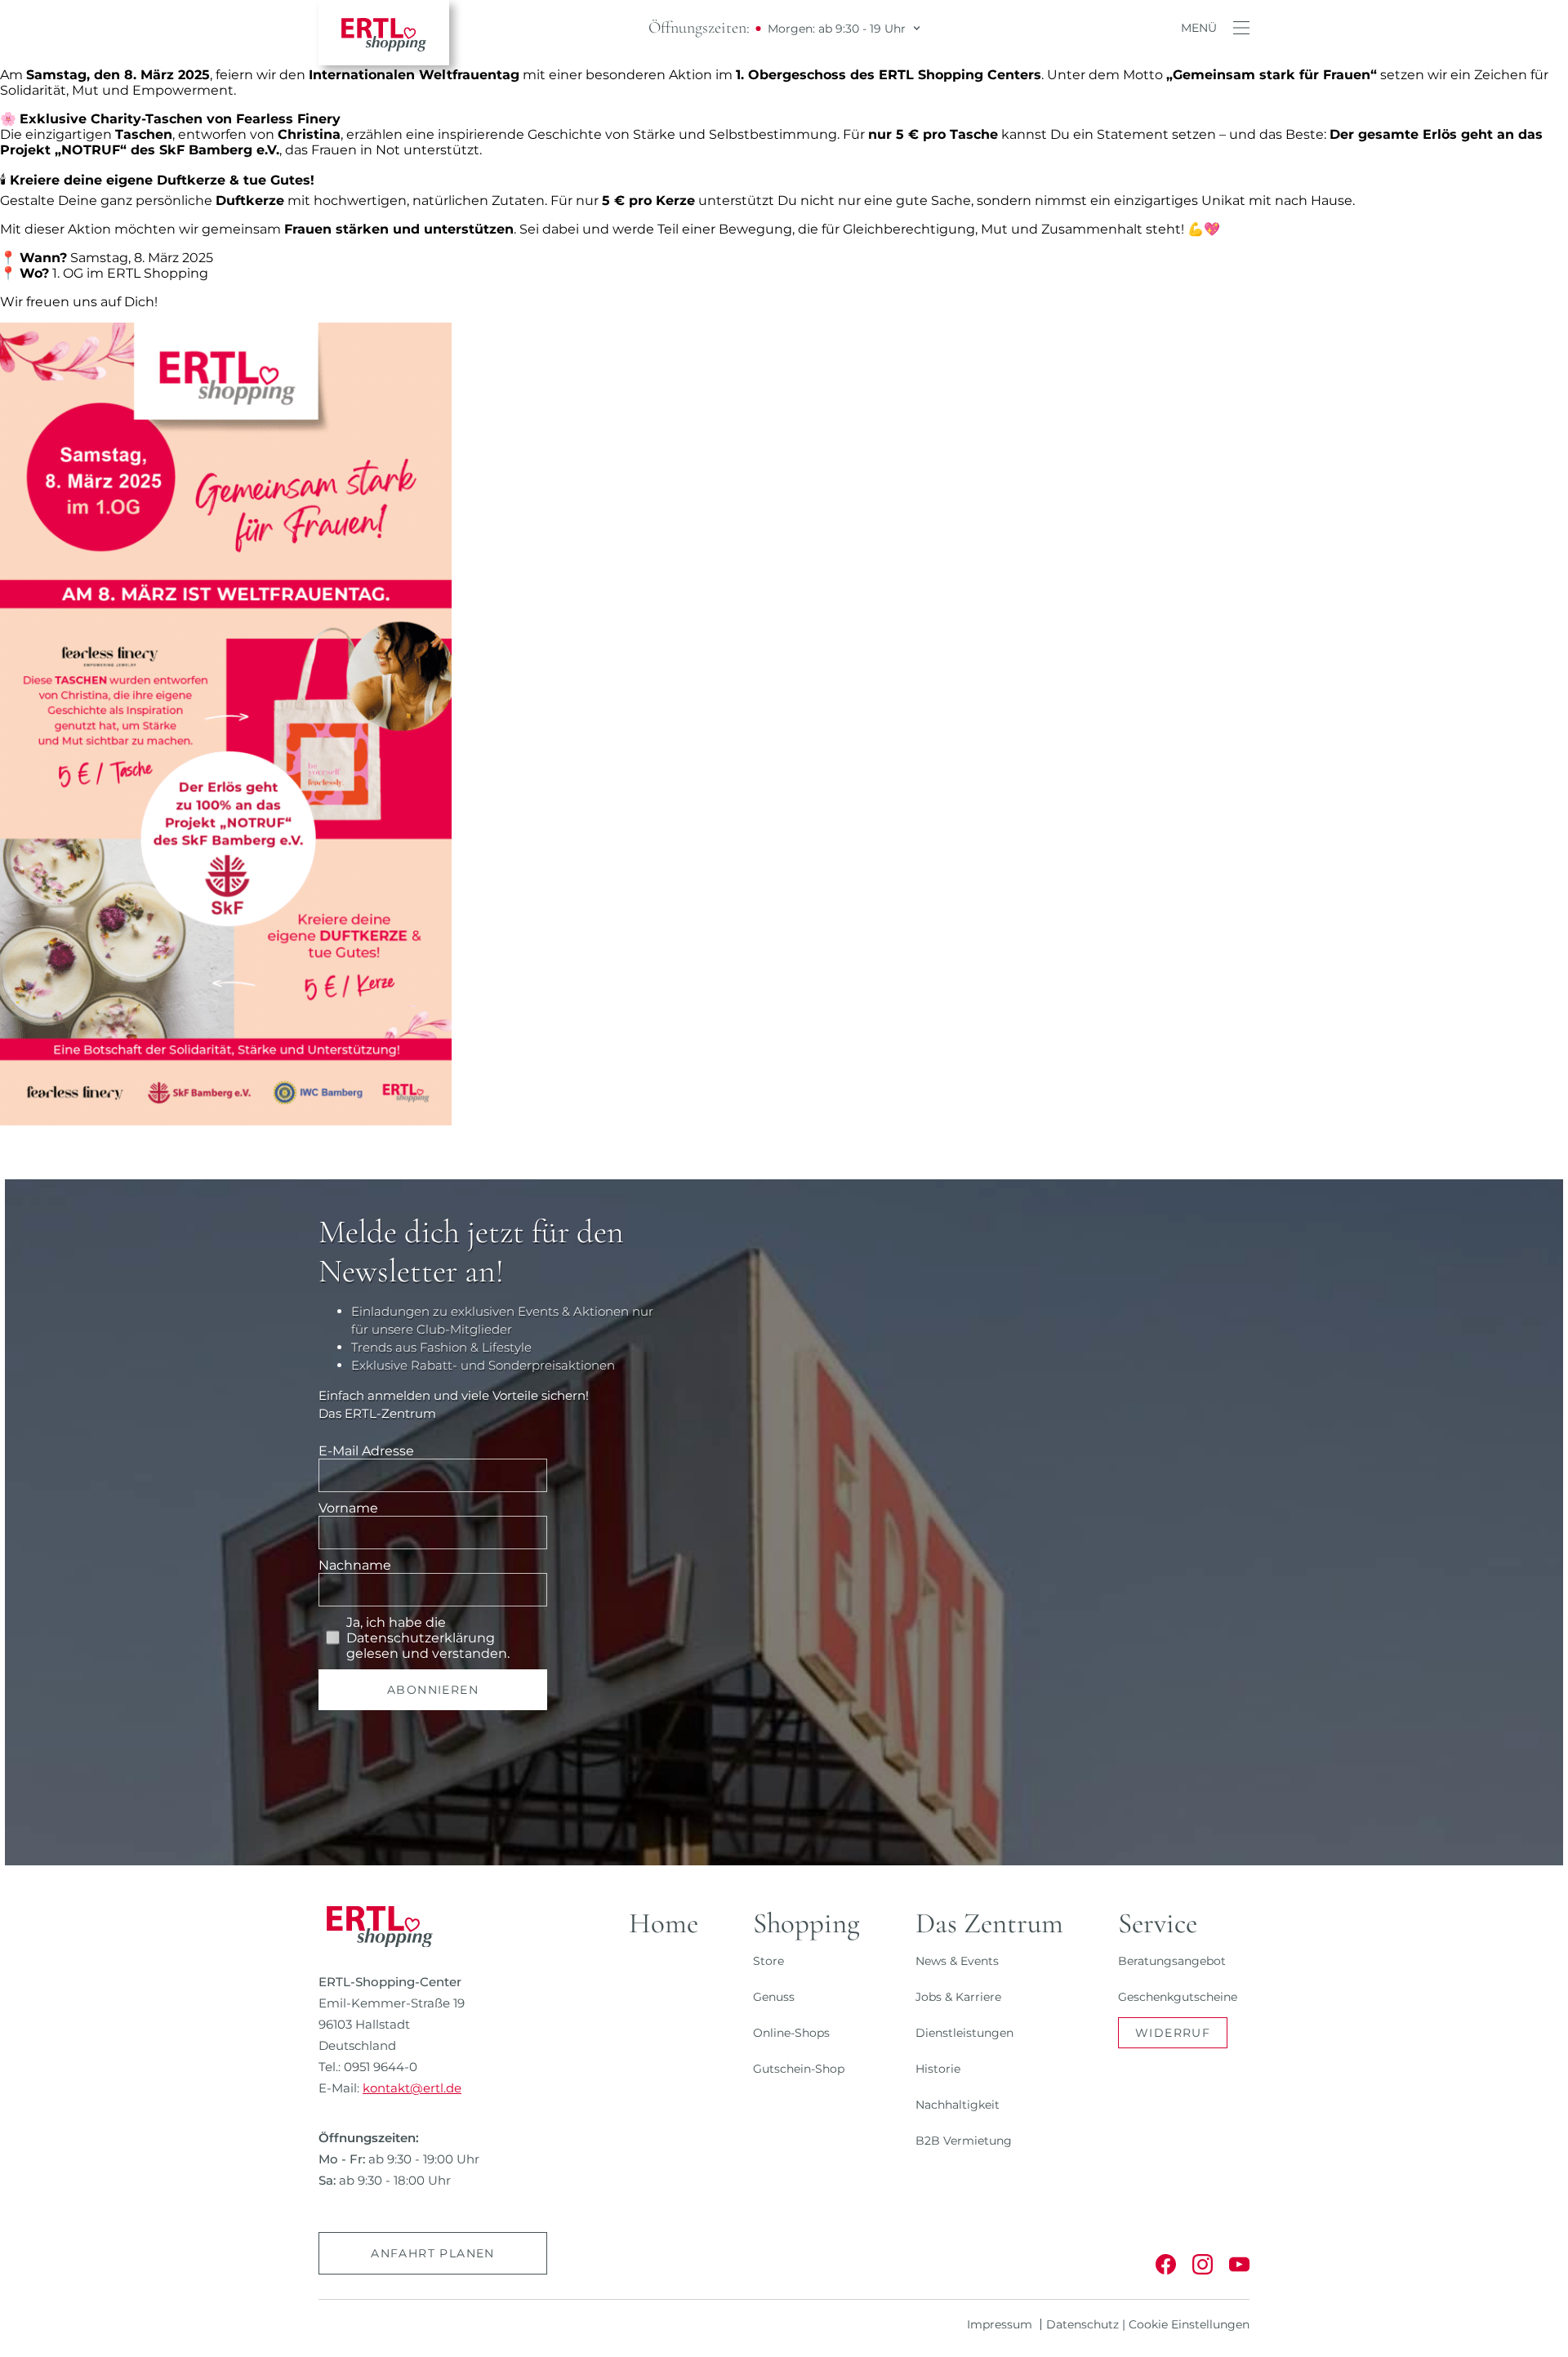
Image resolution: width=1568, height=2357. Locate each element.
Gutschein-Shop (799, 2069)
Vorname (348, 1508)
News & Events (957, 1961)
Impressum (1000, 2324)
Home (664, 1923)
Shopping (806, 1923)
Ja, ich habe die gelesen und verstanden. (428, 1638)
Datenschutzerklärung (421, 1638)
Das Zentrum (989, 1923)
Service (1158, 1923)
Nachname (355, 1565)
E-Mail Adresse (366, 1451)
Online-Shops (791, 2033)
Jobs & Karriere (958, 1997)
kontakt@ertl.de (412, 2088)
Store (768, 1961)
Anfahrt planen (433, 2253)
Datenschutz (1082, 2324)
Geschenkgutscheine (1178, 1997)
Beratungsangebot (1172, 1961)
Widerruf (1173, 2033)
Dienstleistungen (964, 2033)
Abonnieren (433, 1690)
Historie (938, 2069)
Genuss (774, 1997)
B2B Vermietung (964, 2141)
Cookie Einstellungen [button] (1189, 2324)
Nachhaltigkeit (958, 2105)
